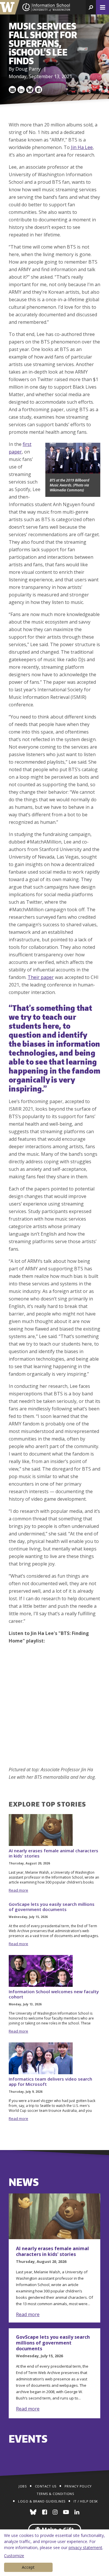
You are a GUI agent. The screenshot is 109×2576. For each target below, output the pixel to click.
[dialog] (54, 2553)
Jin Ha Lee (82, 147)
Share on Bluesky (30, 90)
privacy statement (85, 2547)
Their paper (41, 977)
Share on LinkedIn (21, 90)
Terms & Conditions (55, 2494)
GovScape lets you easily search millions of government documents (52, 1907)
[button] (91, 7)
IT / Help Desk (86, 2501)
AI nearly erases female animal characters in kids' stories (53, 1853)
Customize (14, 2556)
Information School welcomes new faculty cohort (54, 1994)
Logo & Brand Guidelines (42, 2501)
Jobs (23, 2486)
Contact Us (46, 2486)
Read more (18, 1890)
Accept (28, 2567)
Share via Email (12, 90)
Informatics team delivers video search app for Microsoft (50, 2081)
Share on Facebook (39, 90)
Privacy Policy (78, 2486)
